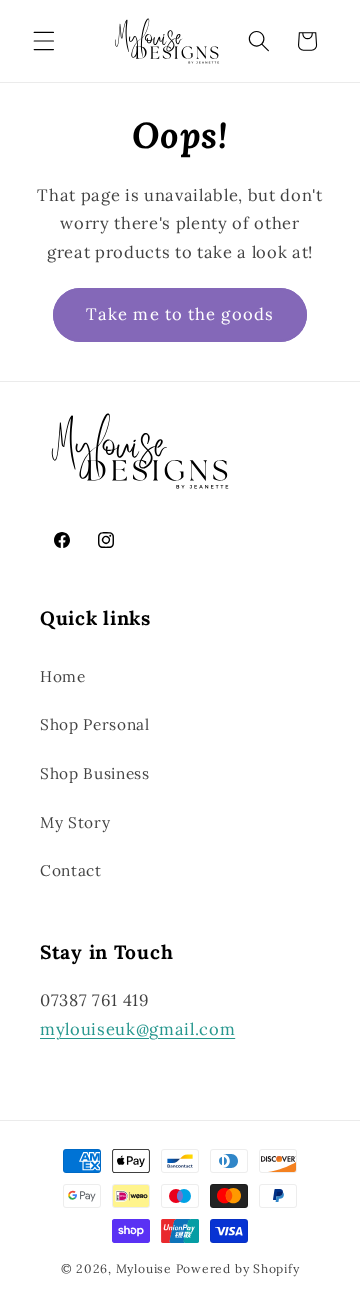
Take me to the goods (180, 314)
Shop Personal (95, 724)
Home (63, 676)
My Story (75, 822)
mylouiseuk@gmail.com (137, 1029)
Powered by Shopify (238, 1268)
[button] (44, 41)
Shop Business (95, 773)
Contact (71, 870)
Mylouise (144, 1268)
